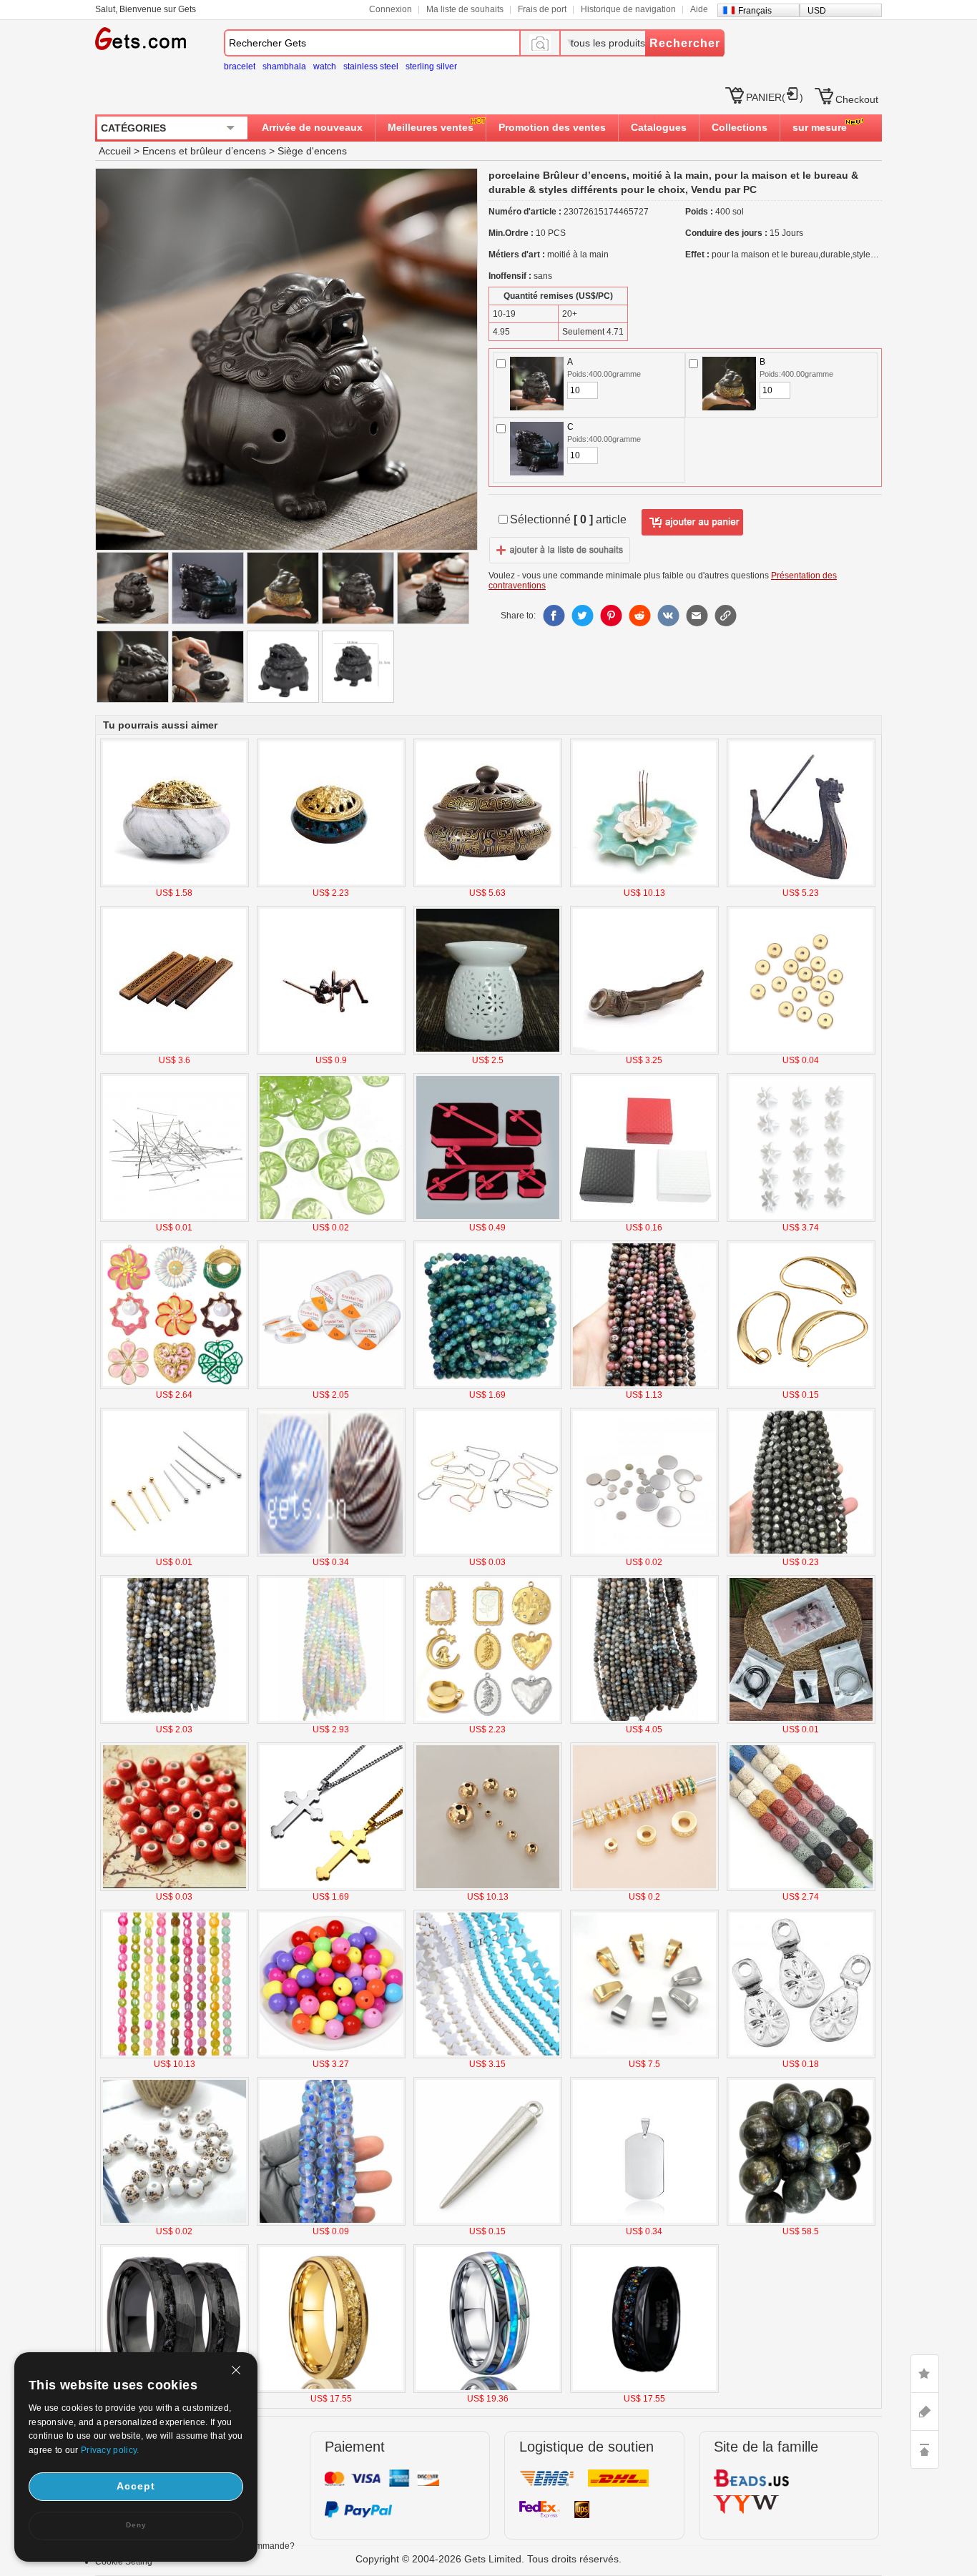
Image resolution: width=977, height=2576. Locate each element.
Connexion (391, 9)
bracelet (240, 66)
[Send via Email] (697, 616)
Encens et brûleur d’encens (204, 151)
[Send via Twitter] (582, 616)
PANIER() (775, 97)
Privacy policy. (110, 2450)
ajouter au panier (692, 523)
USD (817, 11)
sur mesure (820, 127)
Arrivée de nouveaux (312, 127)
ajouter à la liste (560, 550)
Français (755, 11)
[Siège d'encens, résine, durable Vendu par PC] (801, 884)
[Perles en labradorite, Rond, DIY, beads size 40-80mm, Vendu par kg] (801, 2223)
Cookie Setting (124, 2562)
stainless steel (371, 66)
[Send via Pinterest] (611, 616)
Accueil (115, 151)
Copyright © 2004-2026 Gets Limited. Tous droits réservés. (488, 2559)
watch (325, 66)
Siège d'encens (312, 151)
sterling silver (431, 66)
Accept (136, 2486)
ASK (925, 2412)
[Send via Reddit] (639, 616)
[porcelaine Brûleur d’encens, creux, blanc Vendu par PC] (488, 1052)
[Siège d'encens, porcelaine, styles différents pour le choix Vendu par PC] (175, 884)
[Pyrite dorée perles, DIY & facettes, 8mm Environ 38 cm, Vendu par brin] (801, 1554)
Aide (699, 9)
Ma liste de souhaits (465, 9)
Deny (136, 2525)
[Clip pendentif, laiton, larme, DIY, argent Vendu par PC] (801, 2056)
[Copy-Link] (725, 616)
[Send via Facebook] (554, 616)
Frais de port (542, 9)
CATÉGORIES (133, 128)
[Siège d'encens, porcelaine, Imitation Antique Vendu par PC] (644, 1052)
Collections (740, 127)
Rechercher (685, 43)
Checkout (857, 99)
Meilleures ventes (431, 127)
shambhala (284, 66)
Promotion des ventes (552, 127)
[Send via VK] (668, 616)
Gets (141, 39)
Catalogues (659, 127)
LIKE (925, 2374)
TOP (925, 2449)
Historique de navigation (628, 9)
